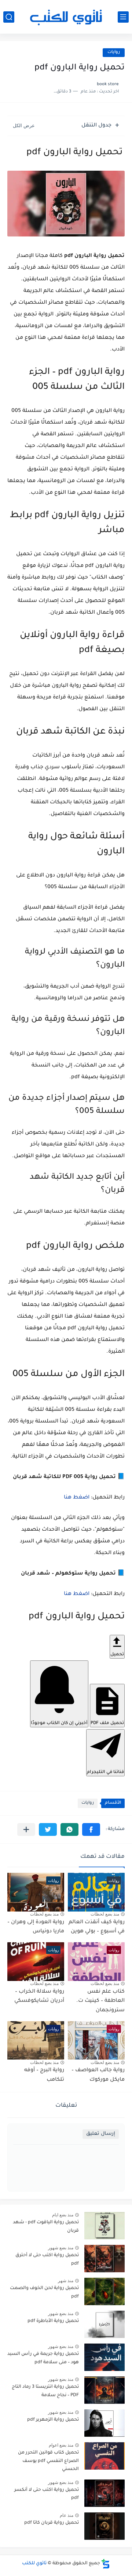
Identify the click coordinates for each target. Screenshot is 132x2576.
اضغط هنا (77, 1498)
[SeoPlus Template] (106, 2564)
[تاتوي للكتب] (66, 17)
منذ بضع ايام (63, 2215)
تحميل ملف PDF (107, 1723)
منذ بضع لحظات (105, 1914)
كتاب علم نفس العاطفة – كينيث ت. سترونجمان (100, 2001)
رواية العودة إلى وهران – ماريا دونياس (36, 1927)
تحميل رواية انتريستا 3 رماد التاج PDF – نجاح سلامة (45, 2391)
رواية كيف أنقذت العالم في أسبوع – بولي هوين (97, 1927)
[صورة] (104, 2226)
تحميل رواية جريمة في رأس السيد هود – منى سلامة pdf (43, 2358)
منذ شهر (66, 2281)
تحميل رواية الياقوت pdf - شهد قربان (46, 2227)
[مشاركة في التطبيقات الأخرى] (26, 1829)
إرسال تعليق (101, 2134)
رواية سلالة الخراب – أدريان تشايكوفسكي (39, 1997)
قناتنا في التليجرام (105, 1772)
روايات (114, 52)
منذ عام (67, 2515)
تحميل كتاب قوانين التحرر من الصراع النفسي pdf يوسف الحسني (48, 2461)
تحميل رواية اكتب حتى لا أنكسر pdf (47, 2494)
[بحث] (9, 17)
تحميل (117, 1655)
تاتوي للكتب (34, 2564)
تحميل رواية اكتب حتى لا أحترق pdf (47, 2259)
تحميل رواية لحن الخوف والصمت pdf (44, 2292)
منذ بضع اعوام (61, 2445)
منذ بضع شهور (61, 2248)
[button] (91, 1829)
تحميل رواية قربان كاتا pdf (52, 2523)
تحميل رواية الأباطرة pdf (53, 2321)
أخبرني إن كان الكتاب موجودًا (59, 1723)
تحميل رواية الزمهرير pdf (53, 2420)
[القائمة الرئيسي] (123, 17)
